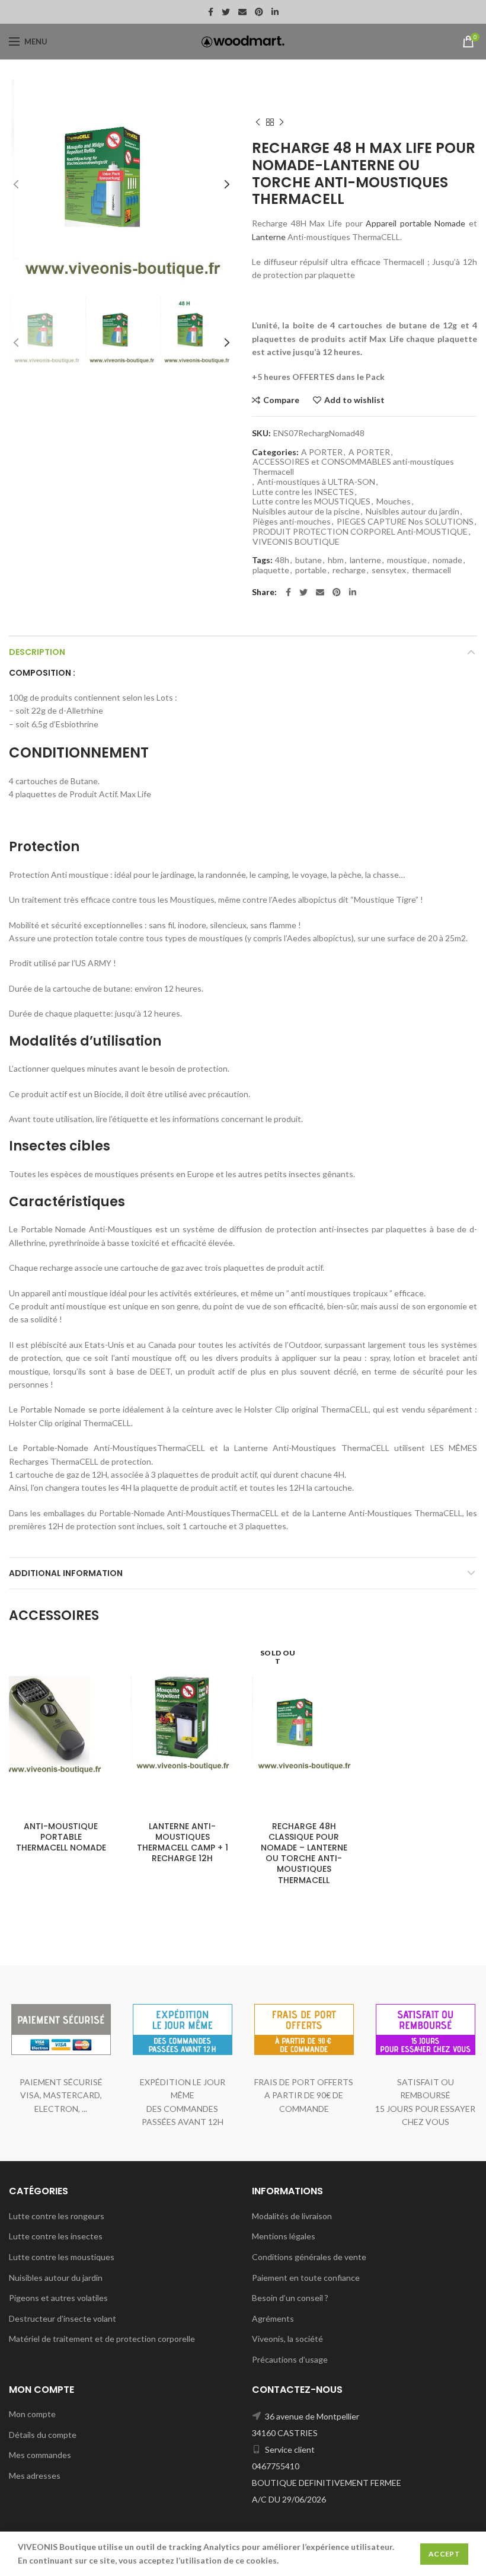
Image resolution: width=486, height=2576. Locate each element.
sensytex (389, 570)
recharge (349, 570)
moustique (407, 560)
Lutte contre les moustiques (62, 2257)
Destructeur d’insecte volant (63, 2318)
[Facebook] (211, 12)
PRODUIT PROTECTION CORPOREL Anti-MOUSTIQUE (360, 532)
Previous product (258, 122)
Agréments (273, 2318)
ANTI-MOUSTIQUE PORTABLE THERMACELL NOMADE (61, 1837)
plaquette (271, 570)
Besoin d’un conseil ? (290, 2298)
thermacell (431, 570)
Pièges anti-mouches (292, 522)
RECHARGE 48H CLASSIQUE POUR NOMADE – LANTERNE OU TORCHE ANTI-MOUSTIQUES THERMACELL (304, 1853)
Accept (444, 2554)
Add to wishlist (354, 400)
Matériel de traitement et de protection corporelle (102, 2339)
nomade (447, 560)
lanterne (365, 560)
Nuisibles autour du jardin (413, 512)
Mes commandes (40, 2455)
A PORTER (389, 104)
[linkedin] (275, 12)
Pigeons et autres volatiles (58, 2298)
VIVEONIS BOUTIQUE (296, 542)
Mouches (394, 501)
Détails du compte (43, 2435)
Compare (281, 400)
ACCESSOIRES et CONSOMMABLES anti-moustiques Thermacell (353, 467)
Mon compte (32, 2414)
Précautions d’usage (290, 2359)
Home (262, 81)
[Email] (242, 12)
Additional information (66, 1573)
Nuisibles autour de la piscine (306, 512)
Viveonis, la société (287, 2339)
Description (37, 652)
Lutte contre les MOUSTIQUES (335, 81)
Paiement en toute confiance (306, 2278)
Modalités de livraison (292, 2216)
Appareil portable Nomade (415, 223)
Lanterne (269, 237)
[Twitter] (226, 12)
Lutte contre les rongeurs (57, 2216)
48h (282, 560)
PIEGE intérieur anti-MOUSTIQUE (310, 92)
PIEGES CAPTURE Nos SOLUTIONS (405, 522)
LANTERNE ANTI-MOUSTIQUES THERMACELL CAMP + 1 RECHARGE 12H (183, 1842)
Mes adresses (35, 2476)
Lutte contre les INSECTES (303, 492)
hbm (336, 560)
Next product (282, 122)
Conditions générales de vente (309, 2257)
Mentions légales (284, 2236)
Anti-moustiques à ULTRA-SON (306, 104)
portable (311, 570)
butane (308, 560)
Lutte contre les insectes (56, 2236)
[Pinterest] (259, 12)
